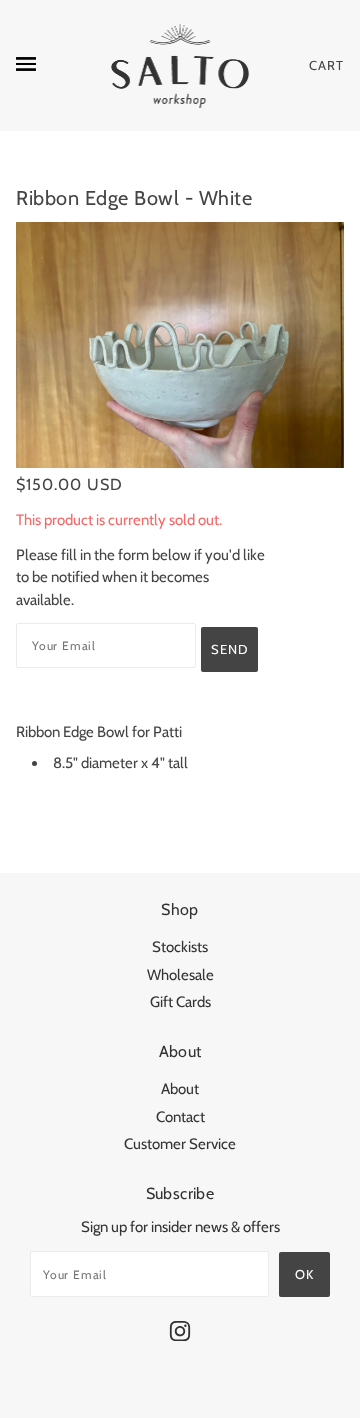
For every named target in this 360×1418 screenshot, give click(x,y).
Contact (180, 1117)
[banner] (180, 65)
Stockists (180, 947)
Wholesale (180, 975)
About (180, 1089)
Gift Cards (180, 1002)
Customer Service (180, 1144)
